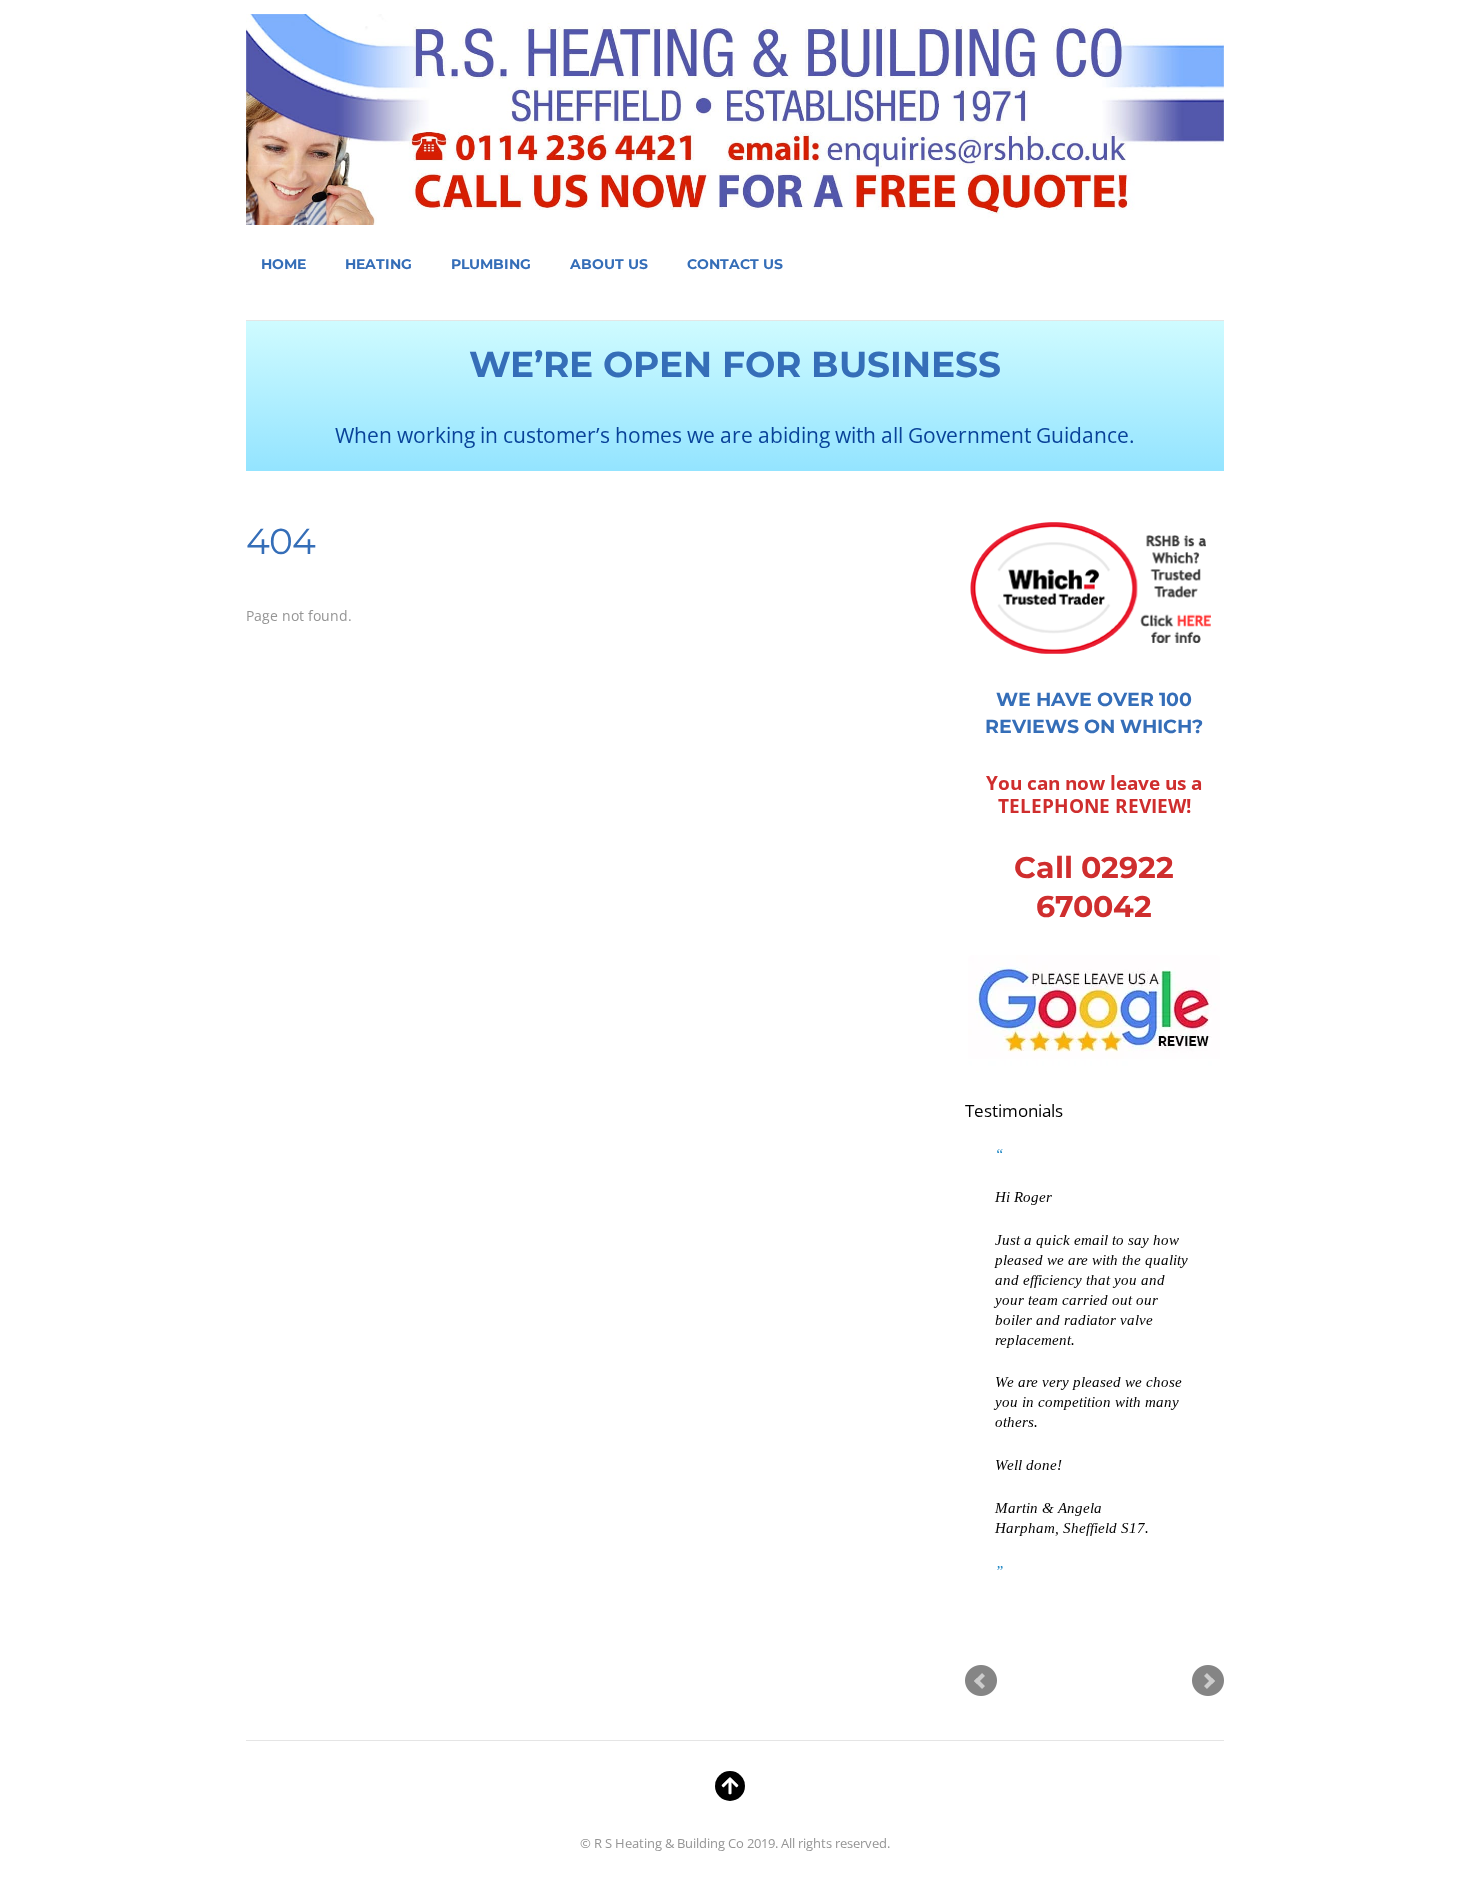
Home (283, 264)
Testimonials (1014, 1110)
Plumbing (491, 264)
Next (1208, 1681)
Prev (981, 1681)
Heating (378, 264)
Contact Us (735, 264)
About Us (609, 264)
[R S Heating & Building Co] (735, 208)
